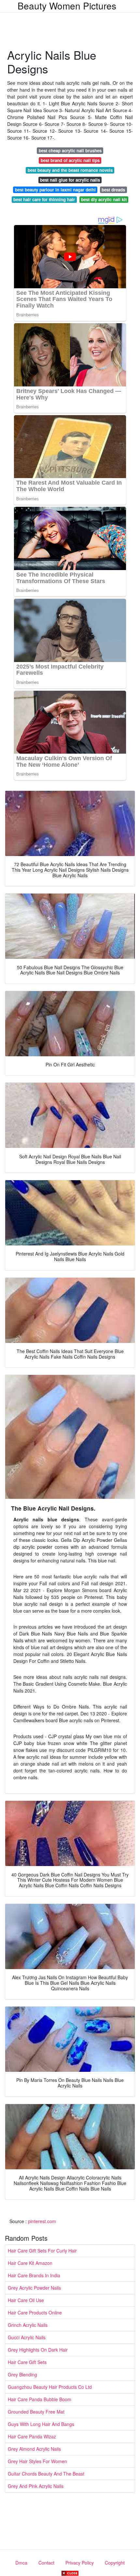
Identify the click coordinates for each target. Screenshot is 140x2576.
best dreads (113, 190)
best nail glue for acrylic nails (70, 180)
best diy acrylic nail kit (104, 199)
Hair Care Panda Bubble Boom (40, 2399)
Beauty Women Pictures (67, 6)
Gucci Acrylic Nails (27, 2337)
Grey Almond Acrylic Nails (34, 2449)
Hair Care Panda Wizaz (32, 2436)
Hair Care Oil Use (26, 2300)
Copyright (115, 2563)
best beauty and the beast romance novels (70, 170)
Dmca (21, 2563)
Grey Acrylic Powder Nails (34, 2288)
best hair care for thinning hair (44, 199)
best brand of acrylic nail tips (70, 160)
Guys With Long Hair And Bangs (41, 2424)
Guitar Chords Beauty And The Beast (46, 2474)
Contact (46, 2563)
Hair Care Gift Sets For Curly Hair (42, 2251)
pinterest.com (42, 2221)
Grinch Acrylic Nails (28, 2325)
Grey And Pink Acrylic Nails (36, 2486)
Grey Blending (22, 2374)
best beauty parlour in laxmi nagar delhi (55, 190)
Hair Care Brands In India (34, 2275)
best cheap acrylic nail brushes (70, 151)
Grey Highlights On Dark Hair (38, 2350)
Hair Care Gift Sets (27, 2362)
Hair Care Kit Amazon (30, 2263)
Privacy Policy (80, 2563)
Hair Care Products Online (35, 2312)
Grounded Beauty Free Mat (36, 2412)
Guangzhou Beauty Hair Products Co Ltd (50, 2387)
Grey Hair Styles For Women (37, 2461)
